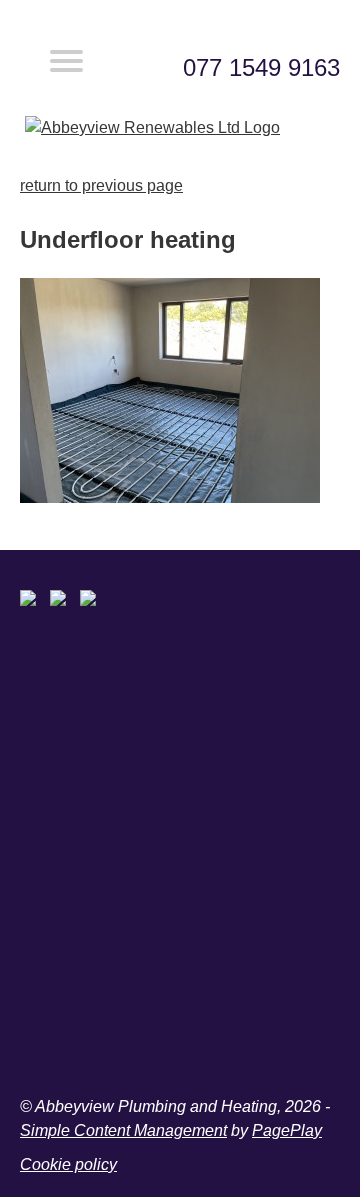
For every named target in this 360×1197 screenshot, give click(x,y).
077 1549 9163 (261, 67)
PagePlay (287, 1130)
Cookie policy (68, 1164)
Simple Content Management (123, 1130)
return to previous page (101, 185)
